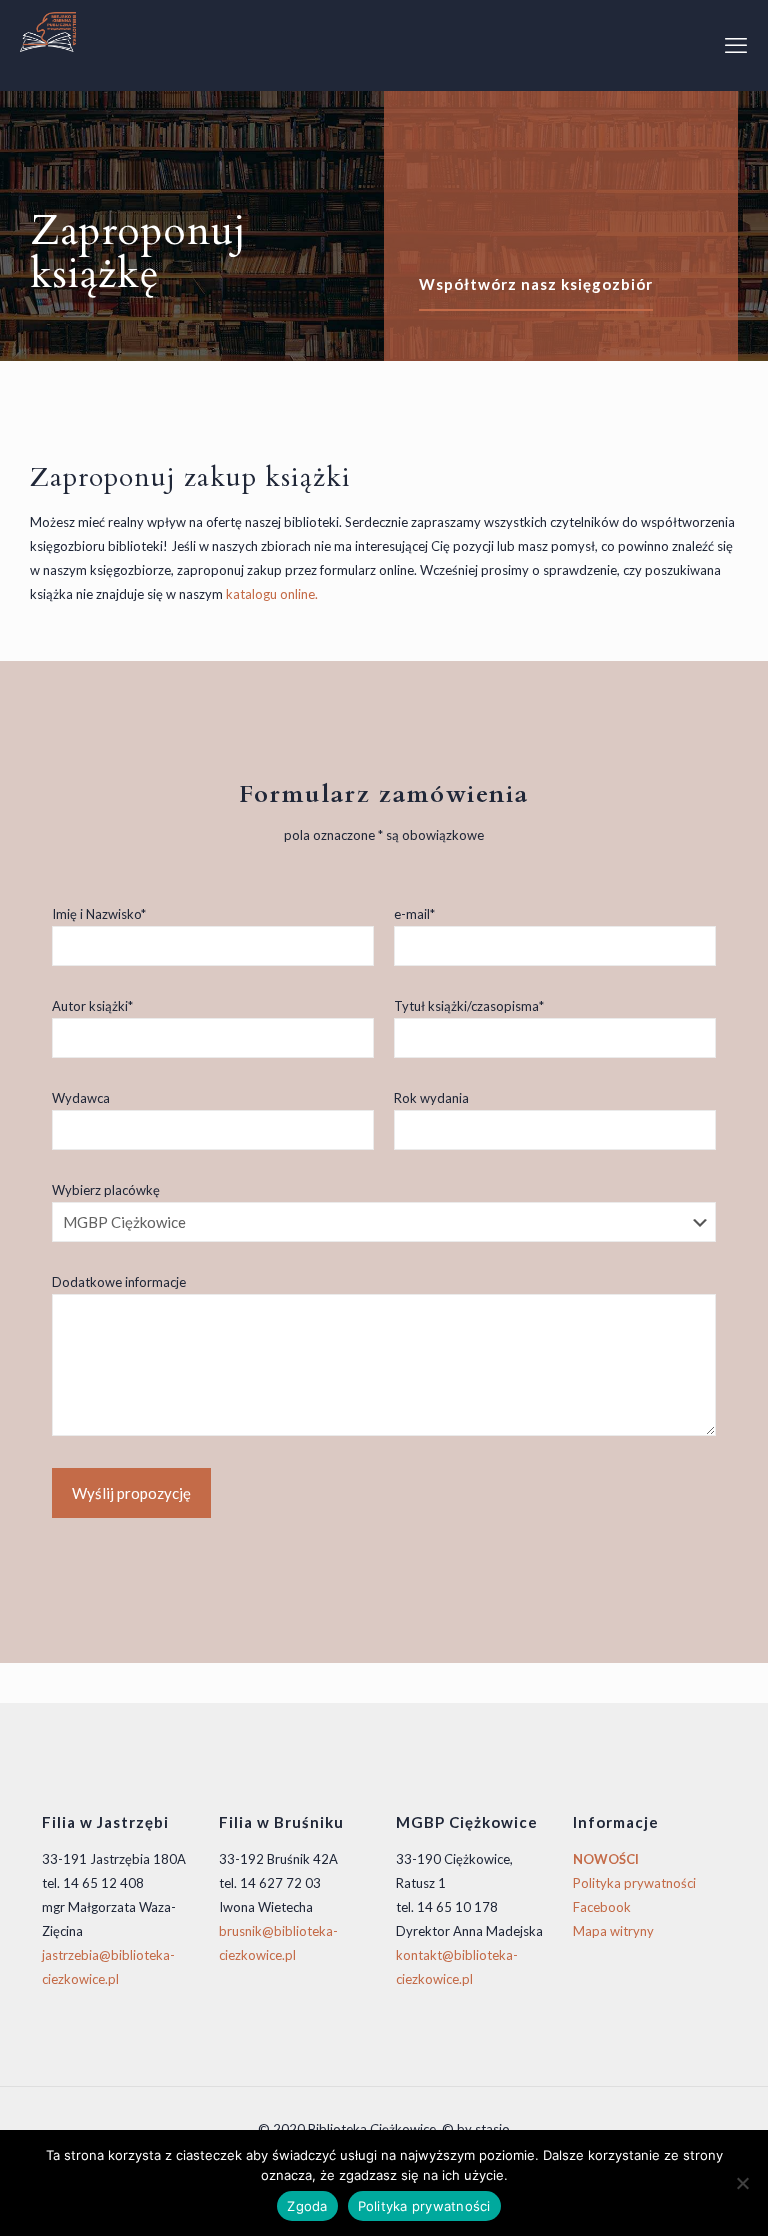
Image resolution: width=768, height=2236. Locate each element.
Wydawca (81, 1098)
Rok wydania (431, 1098)
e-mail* (414, 914)
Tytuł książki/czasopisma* (469, 1006)
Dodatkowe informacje (119, 1282)
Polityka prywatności (634, 1883)
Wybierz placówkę (106, 1190)
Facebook (602, 1907)
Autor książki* (92, 1006)
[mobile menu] (736, 45)
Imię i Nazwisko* (99, 914)
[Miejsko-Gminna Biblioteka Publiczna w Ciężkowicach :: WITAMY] (48, 30)
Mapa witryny (613, 1931)
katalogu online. (272, 594)
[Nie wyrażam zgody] (743, 2183)
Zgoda (307, 2206)
